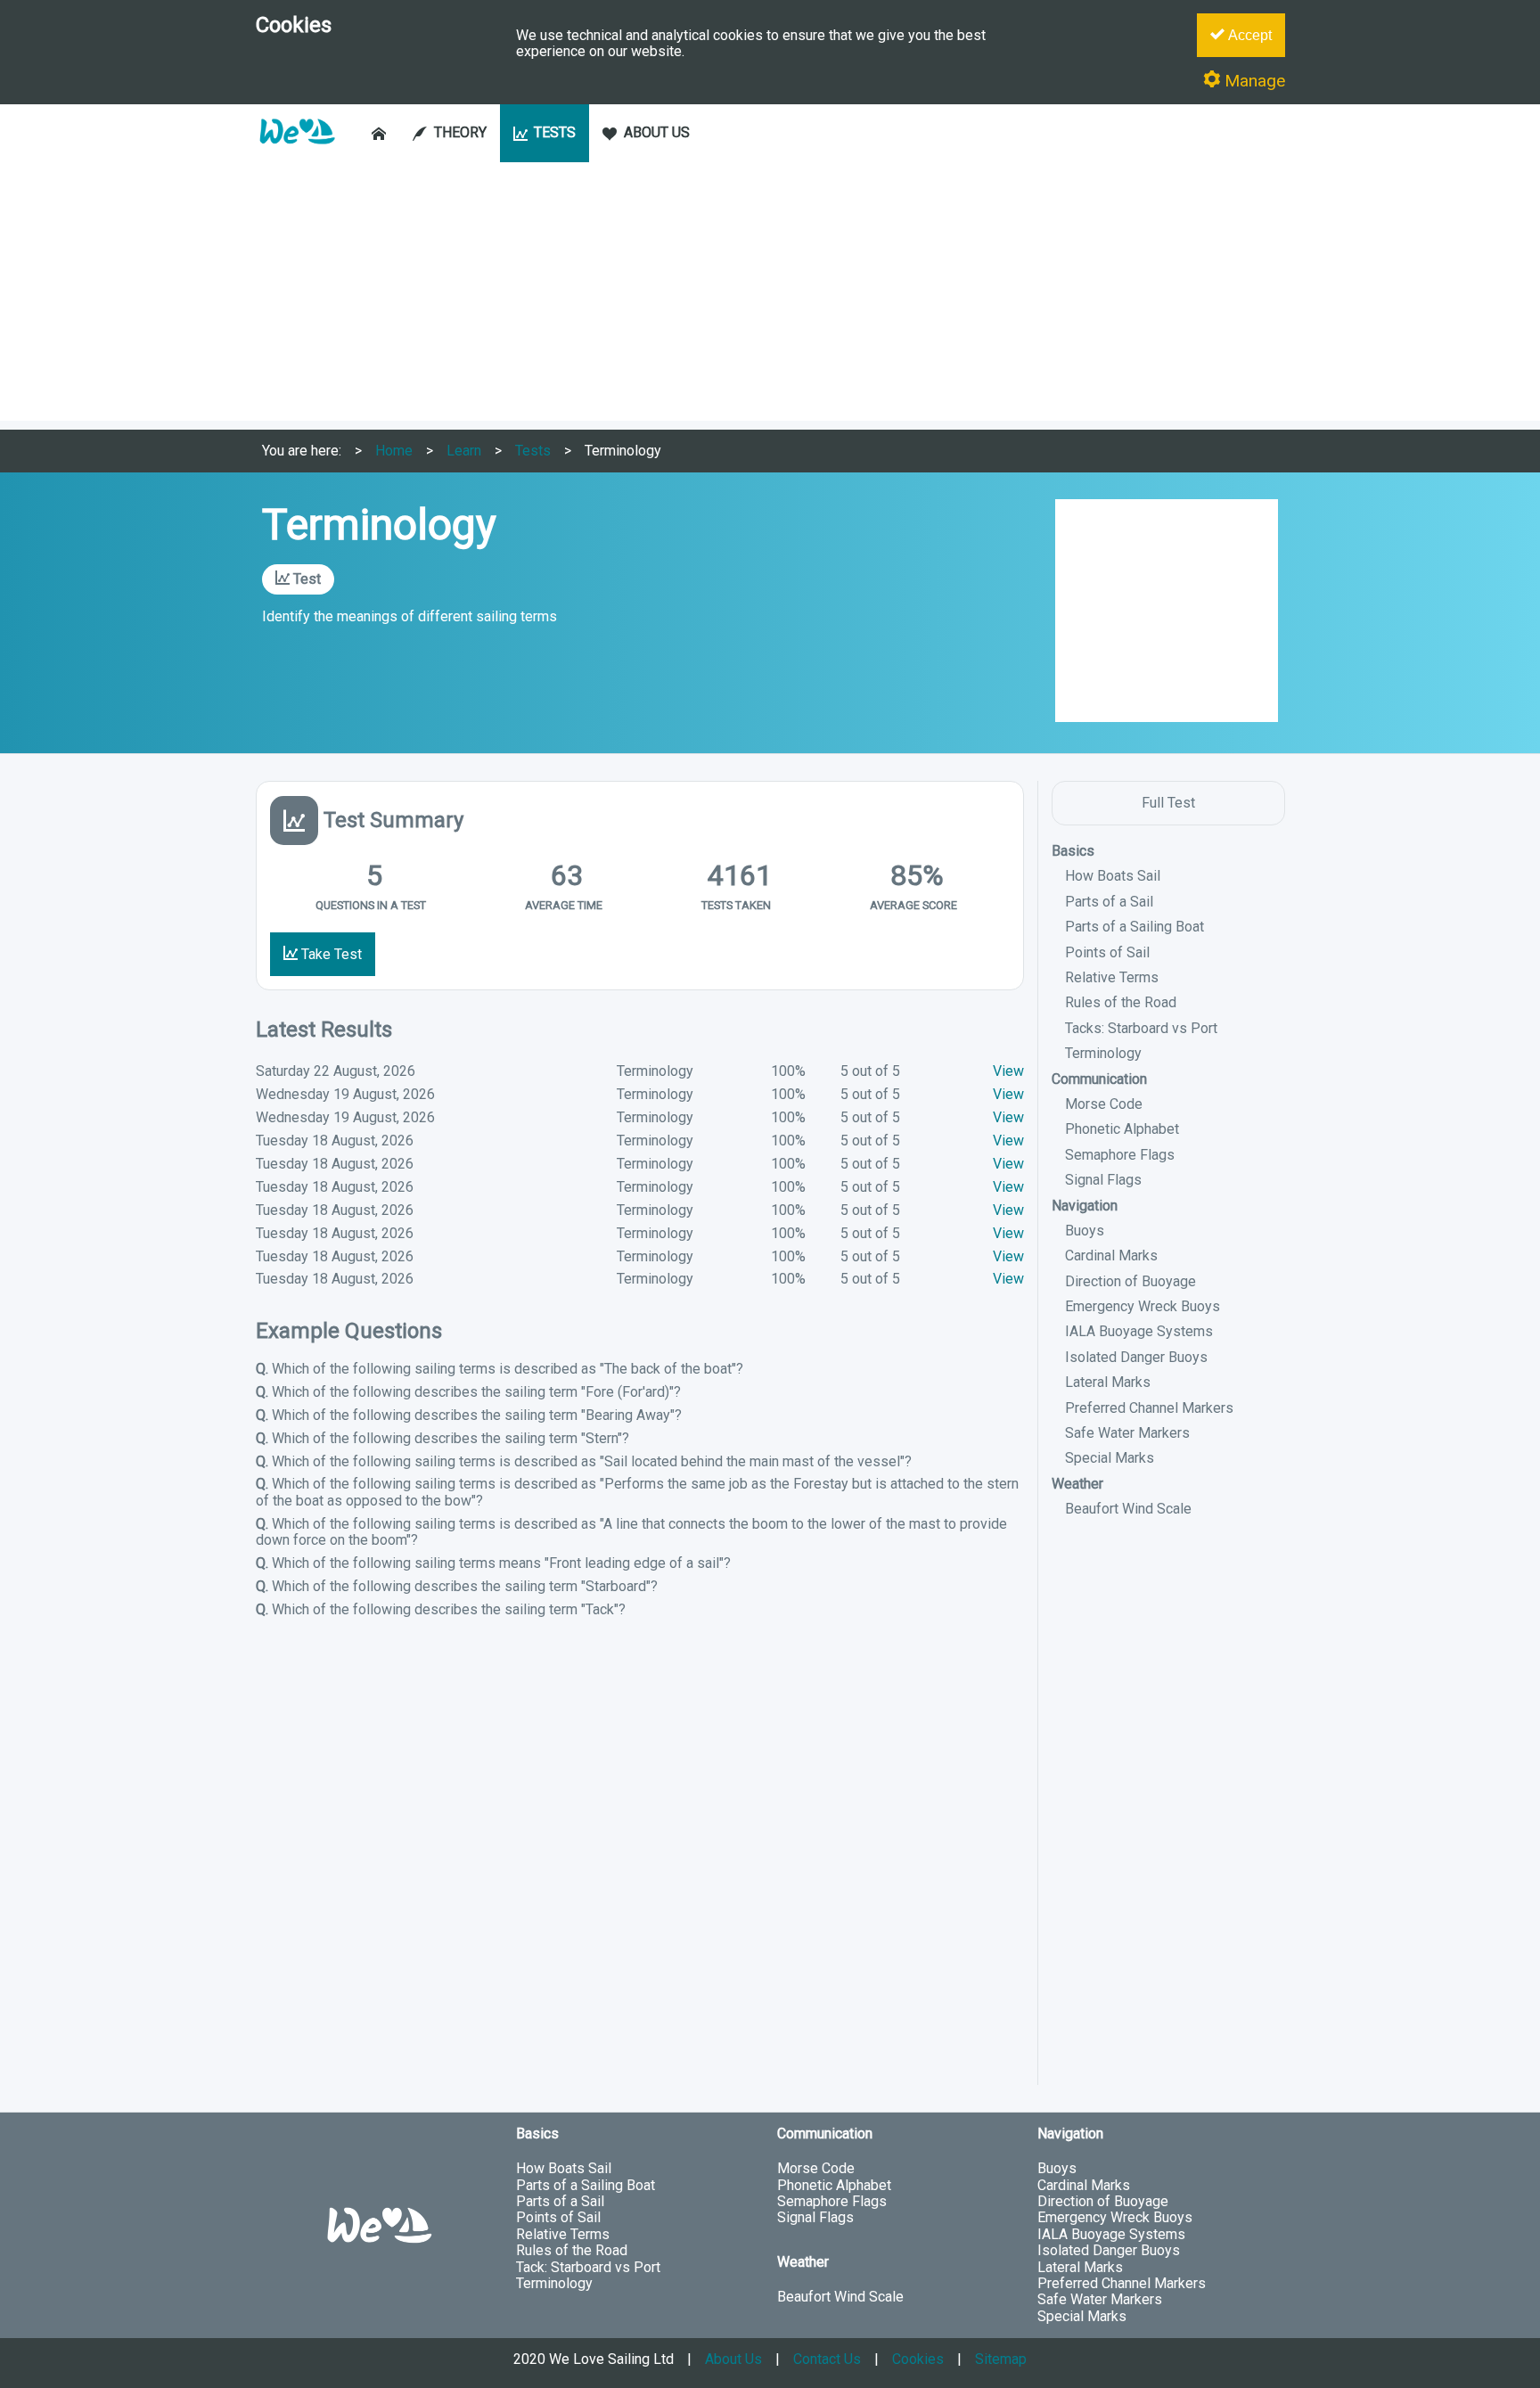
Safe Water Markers (1127, 1433)
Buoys (1085, 1231)
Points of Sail (1107, 952)
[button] (297, 153)
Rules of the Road (1121, 1002)
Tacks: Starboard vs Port (1141, 1028)
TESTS (555, 132)
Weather (1077, 1484)
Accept (1248, 35)
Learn (464, 451)
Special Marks (1110, 1458)
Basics (1073, 851)
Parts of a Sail (1109, 902)
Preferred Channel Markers (1149, 1408)
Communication (1099, 1079)
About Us (733, 2359)
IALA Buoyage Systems (1139, 1331)
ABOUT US (657, 132)
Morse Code (1104, 1104)
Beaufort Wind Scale (1128, 1509)
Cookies (918, 2359)
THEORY (460, 132)
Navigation (1085, 1206)
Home (394, 451)
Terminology (623, 451)
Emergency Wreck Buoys (1143, 1306)
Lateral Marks (1108, 1382)
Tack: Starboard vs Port (588, 2267)
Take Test (330, 954)
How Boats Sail (1113, 876)
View (1008, 1071)
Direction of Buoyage (1130, 1281)
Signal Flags (1103, 1180)
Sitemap (1001, 2359)
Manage (1253, 81)
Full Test (1168, 803)
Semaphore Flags (1120, 1155)
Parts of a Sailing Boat (1135, 927)
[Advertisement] (770, 296)
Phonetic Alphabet (1122, 1129)
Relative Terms (1112, 977)
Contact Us (827, 2359)
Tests (533, 451)
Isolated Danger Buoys (1136, 1357)
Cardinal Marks (1111, 1256)
